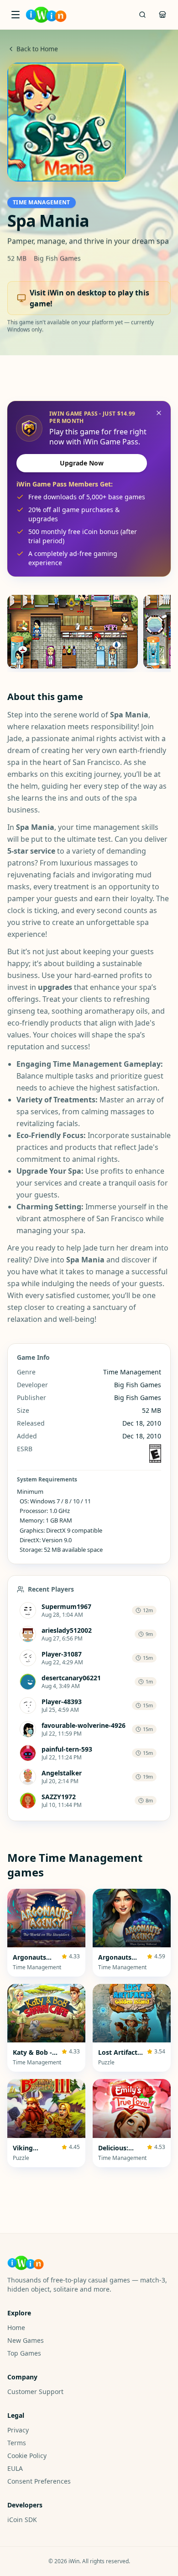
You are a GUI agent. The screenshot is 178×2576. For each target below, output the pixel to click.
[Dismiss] (159, 413)
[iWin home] (46, 15)
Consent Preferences (39, 2481)
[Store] (162, 15)
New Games (26, 2340)
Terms (17, 2443)
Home (16, 2327)
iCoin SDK (22, 2520)
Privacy (18, 2430)
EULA (15, 2468)
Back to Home (37, 49)
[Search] (142, 15)
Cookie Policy (27, 2456)
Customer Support (35, 2392)
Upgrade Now (82, 463)
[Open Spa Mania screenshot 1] (73, 632)
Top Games (24, 2353)
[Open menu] (16, 15)
